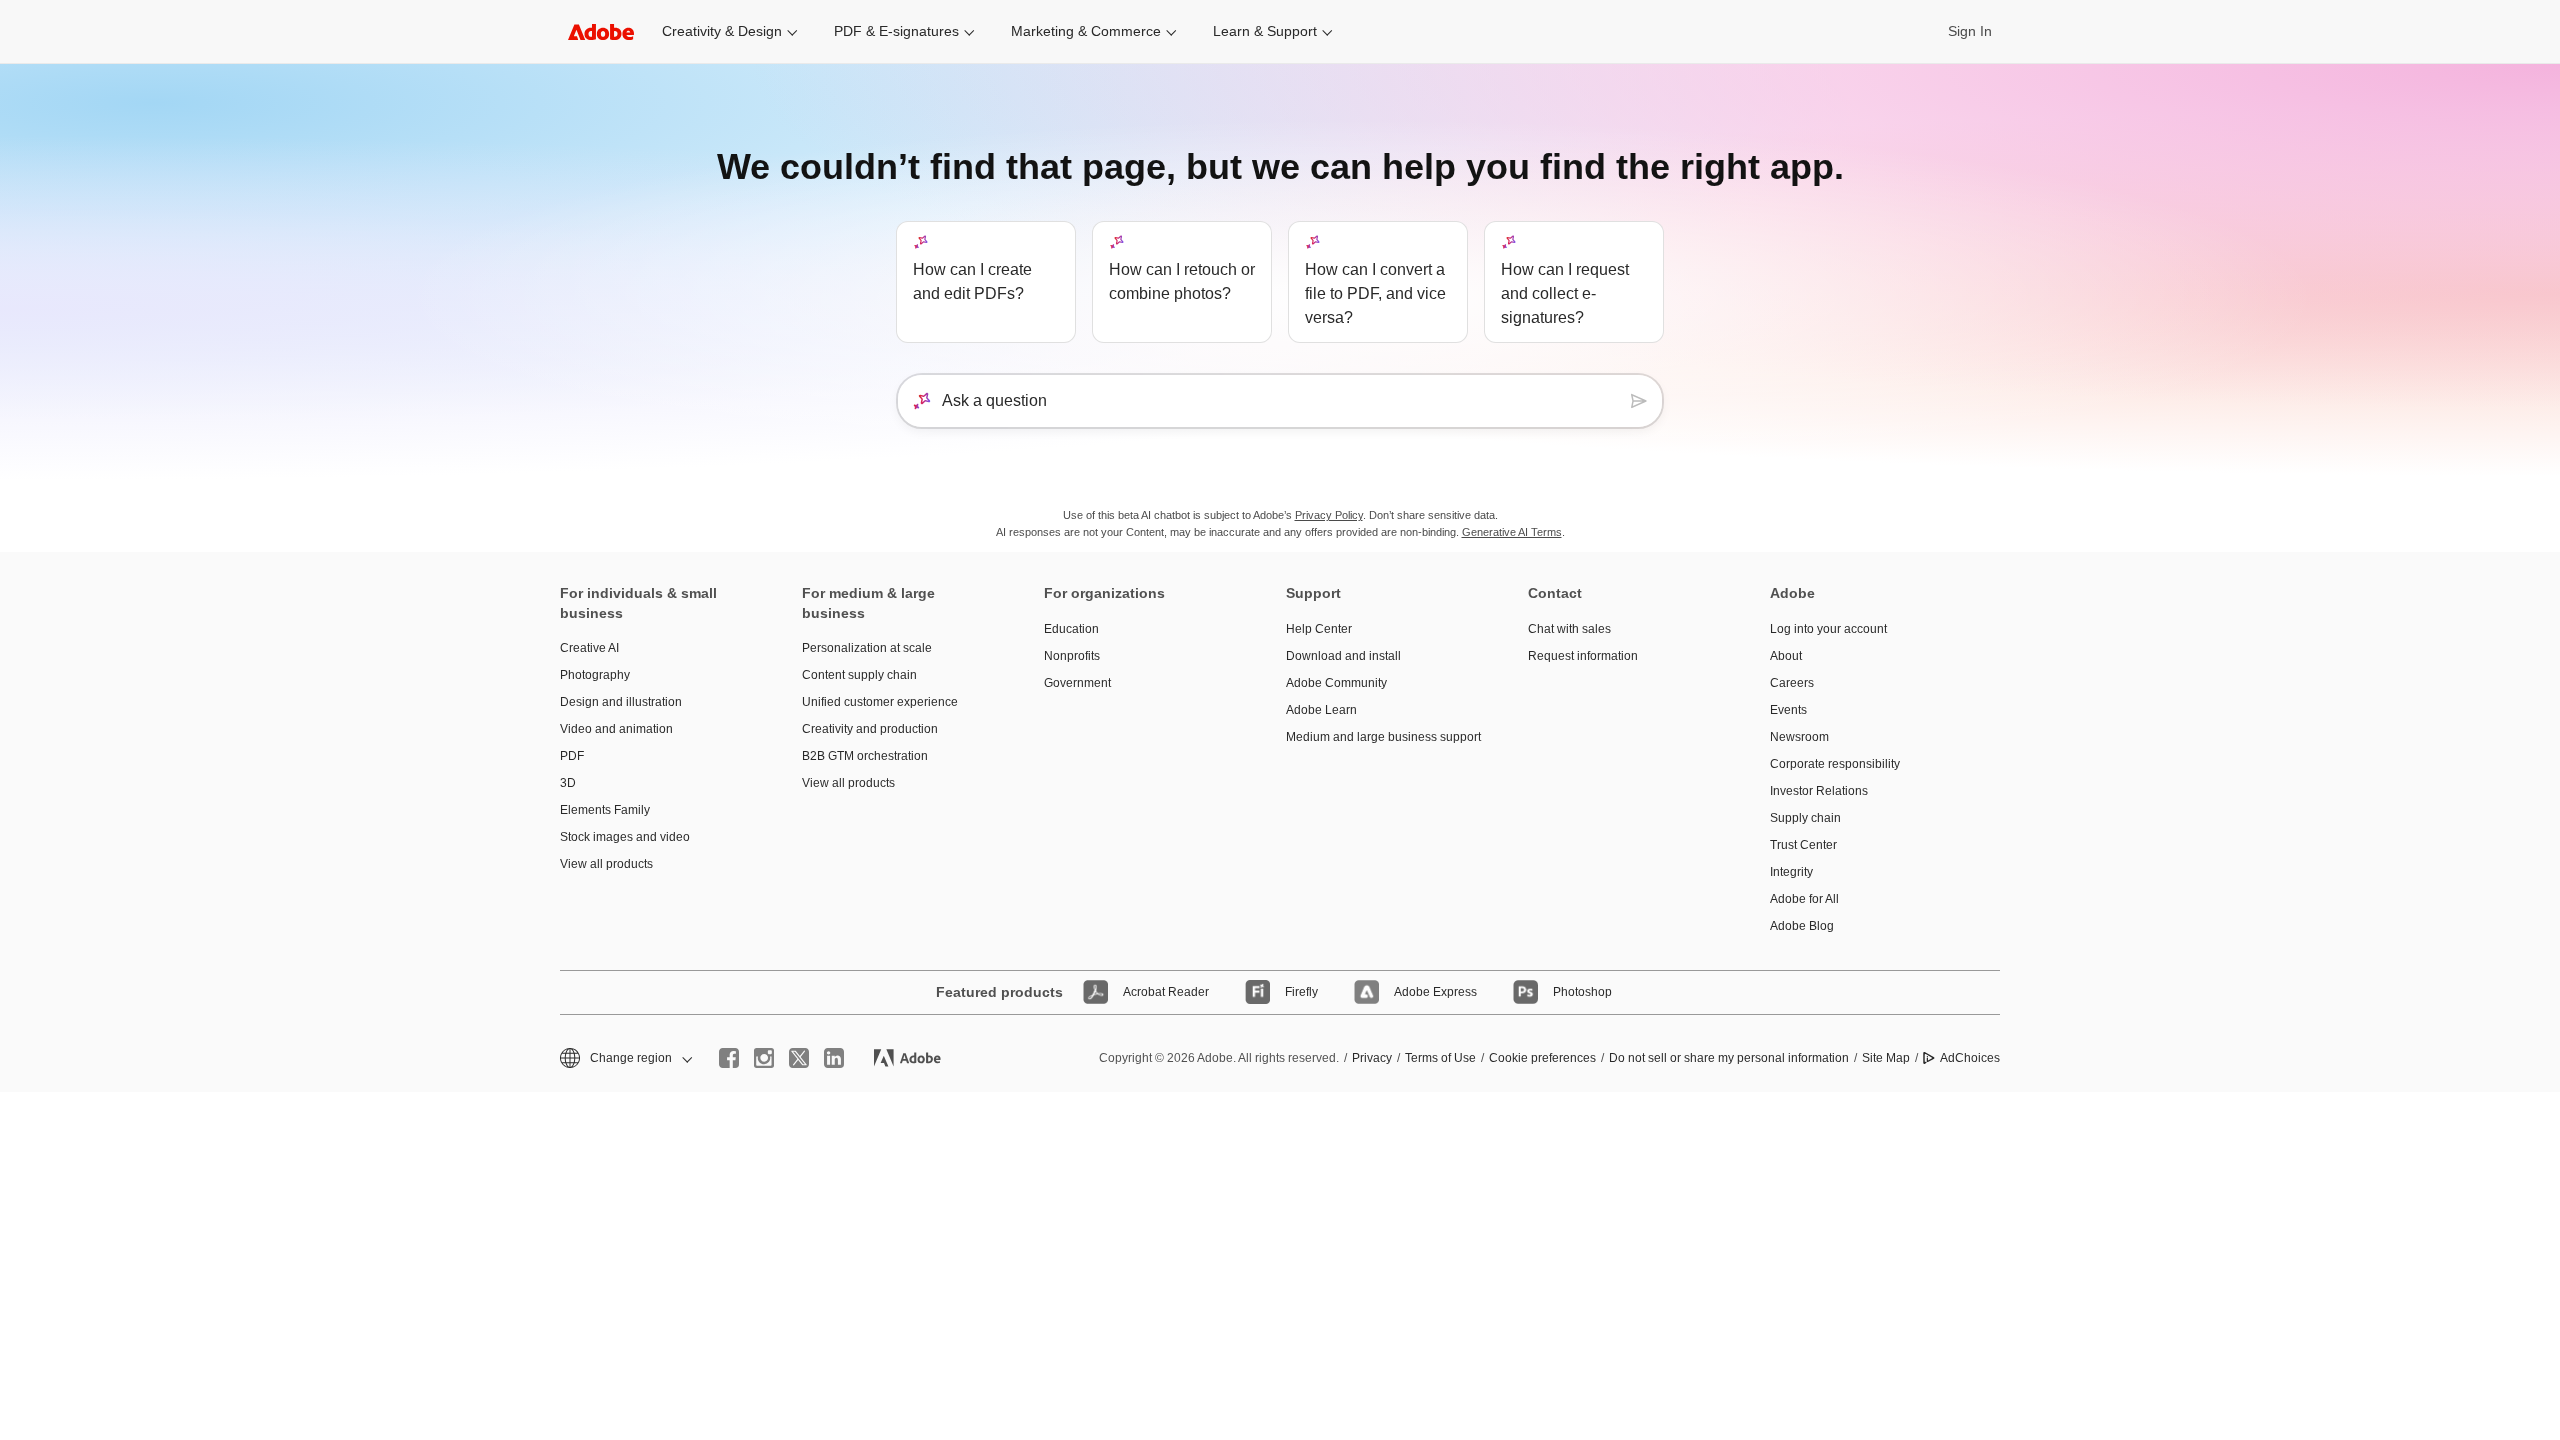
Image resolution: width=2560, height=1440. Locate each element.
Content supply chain (859, 675)
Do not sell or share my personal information (1729, 1058)
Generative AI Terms (1512, 532)
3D (568, 783)
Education (1071, 629)
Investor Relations (1819, 791)
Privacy (1372, 1058)
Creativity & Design (722, 31)
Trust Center (1803, 845)
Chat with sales (1569, 629)
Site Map (1886, 1058)
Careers (1792, 683)
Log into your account (1828, 629)
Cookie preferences (1542, 1058)
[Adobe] (601, 31)
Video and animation (616, 729)
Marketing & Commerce (1086, 31)
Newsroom (1799, 737)
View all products (606, 864)
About (1786, 656)
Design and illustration (621, 702)
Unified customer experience (880, 702)
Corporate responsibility (1835, 764)
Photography (595, 675)
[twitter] (799, 1058)
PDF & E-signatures (896, 31)
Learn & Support (1265, 31)
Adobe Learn (1321, 710)
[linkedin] (834, 1058)
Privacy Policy (1329, 515)
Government (1077, 683)
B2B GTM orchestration (865, 756)
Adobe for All (1804, 899)
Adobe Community (1336, 683)
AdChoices (1970, 1058)
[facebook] (729, 1058)
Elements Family (605, 810)
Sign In (1970, 31)
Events (1788, 710)
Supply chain (1805, 818)
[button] (624, 1058)
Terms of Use (1440, 1058)
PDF (572, 756)
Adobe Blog (1802, 926)
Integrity (1791, 872)
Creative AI (589, 648)
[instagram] (764, 1058)
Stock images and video (625, 837)
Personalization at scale (867, 648)
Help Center (1319, 629)
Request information (1583, 656)
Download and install (1343, 656)
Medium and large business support (1377, 737)
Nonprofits (1072, 656)
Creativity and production (870, 729)
